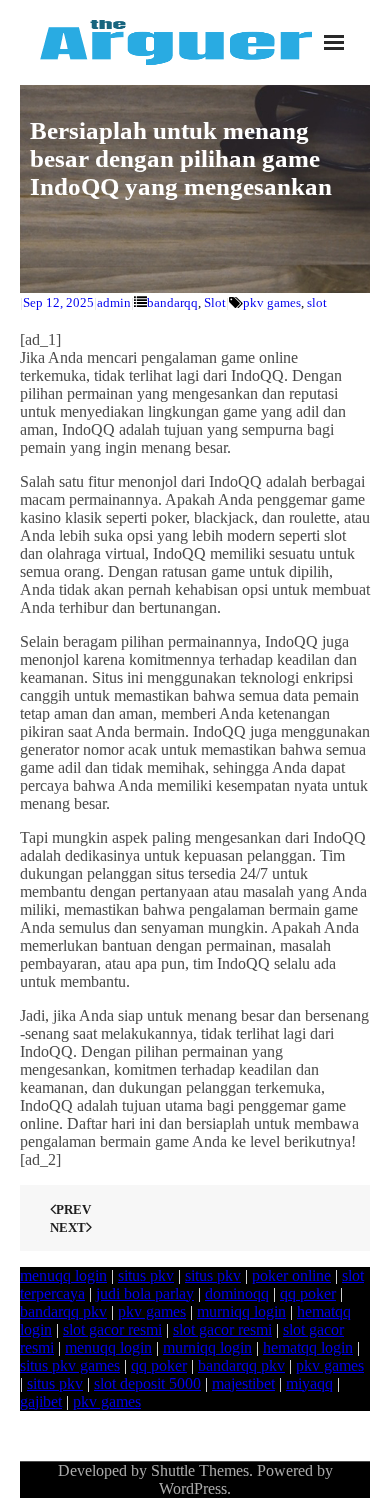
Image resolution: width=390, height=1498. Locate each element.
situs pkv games (70, 1365)
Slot (215, 302)
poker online (291, 1275)
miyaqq (309, 1383)
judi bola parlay (145, 1293)
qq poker (308, 1293)
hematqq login (308, 1347)
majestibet (243, 1383)
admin (114, 302)
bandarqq (172, 302)
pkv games (272, 302)
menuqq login (63, 1275)
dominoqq (237, 1293)
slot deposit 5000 (147, 1383)
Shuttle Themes (200, 1470)
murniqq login (241, 1311)
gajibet (41, 1401)
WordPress (193, 1488)
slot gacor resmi (112, 1329)
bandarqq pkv (63, 1311)
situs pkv (146, 1275)
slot (317, 302)
